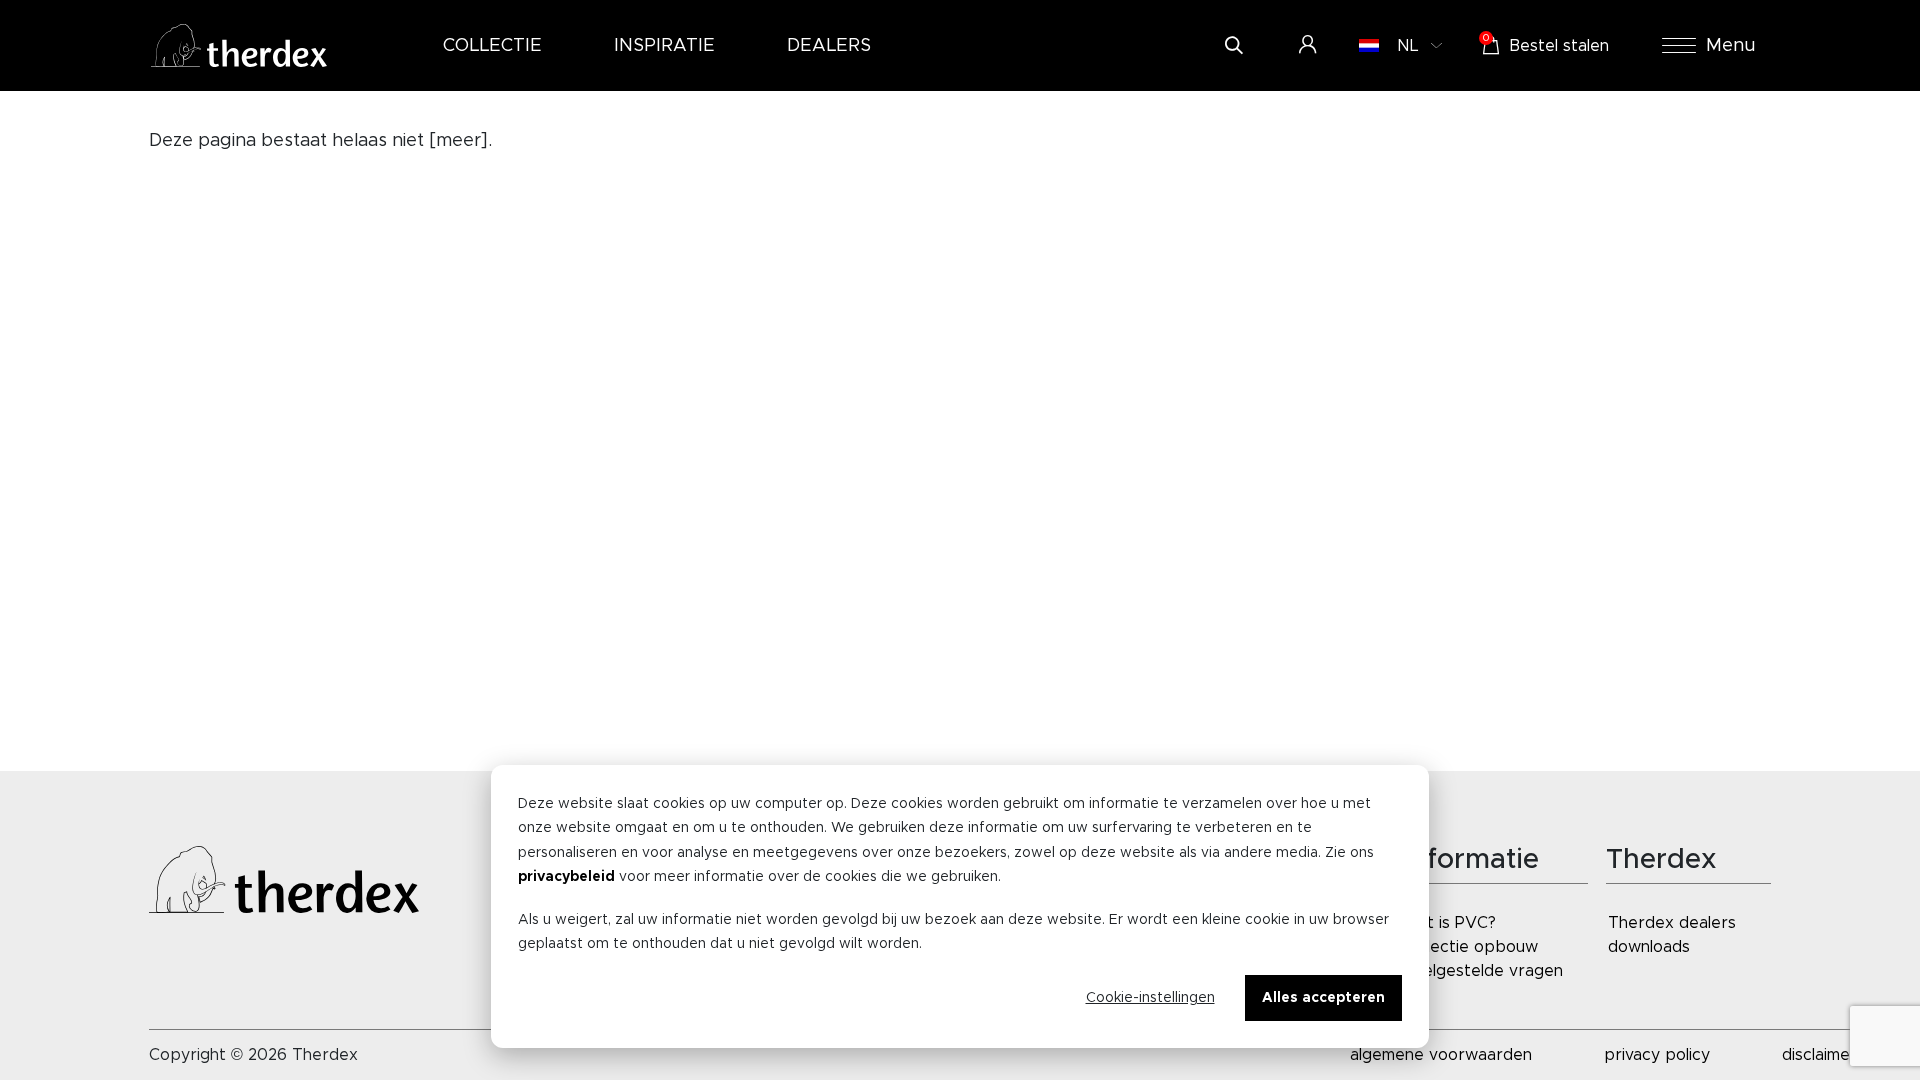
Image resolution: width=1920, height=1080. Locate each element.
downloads (1649, 947)
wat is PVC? (1450, 923)
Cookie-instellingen (1150, 998)
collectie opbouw (1471, 947)
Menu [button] (1731, 46)
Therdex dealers (1672, 923)
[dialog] (960, 906)
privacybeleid (566, 877)
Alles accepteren (1323, 998)
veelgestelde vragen (1484, 971)
